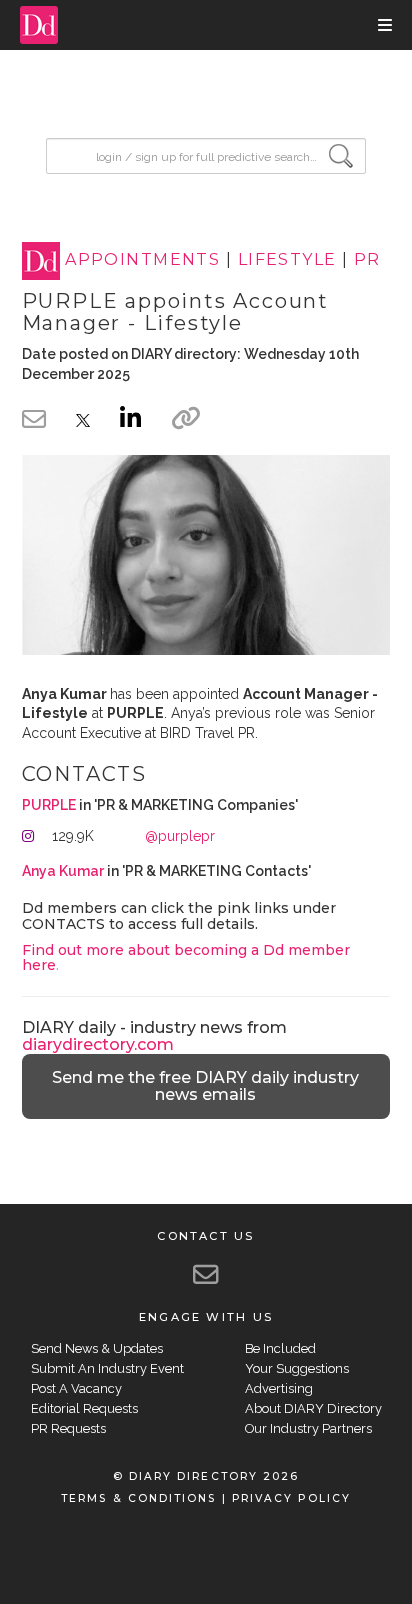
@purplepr (180, 836)
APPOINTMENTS (142, 260)
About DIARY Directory (313, 1408)
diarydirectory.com (98, 1044)
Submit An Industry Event (107, 1368)
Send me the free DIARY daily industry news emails (205, 1086)
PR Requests (68, 1428)
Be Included (280, 1348)
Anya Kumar (63, 871)
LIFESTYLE (287, 260)
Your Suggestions (297, 1368)
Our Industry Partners (308, 1428)
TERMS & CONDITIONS (138, 1498)
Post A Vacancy (76, 1388)
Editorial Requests (84, 1408)
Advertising (279, 1388)
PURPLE (49, 805)
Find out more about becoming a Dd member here (186, 957)
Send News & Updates (97, 1348)
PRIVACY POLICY (291, 1498)
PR (367, 260)
